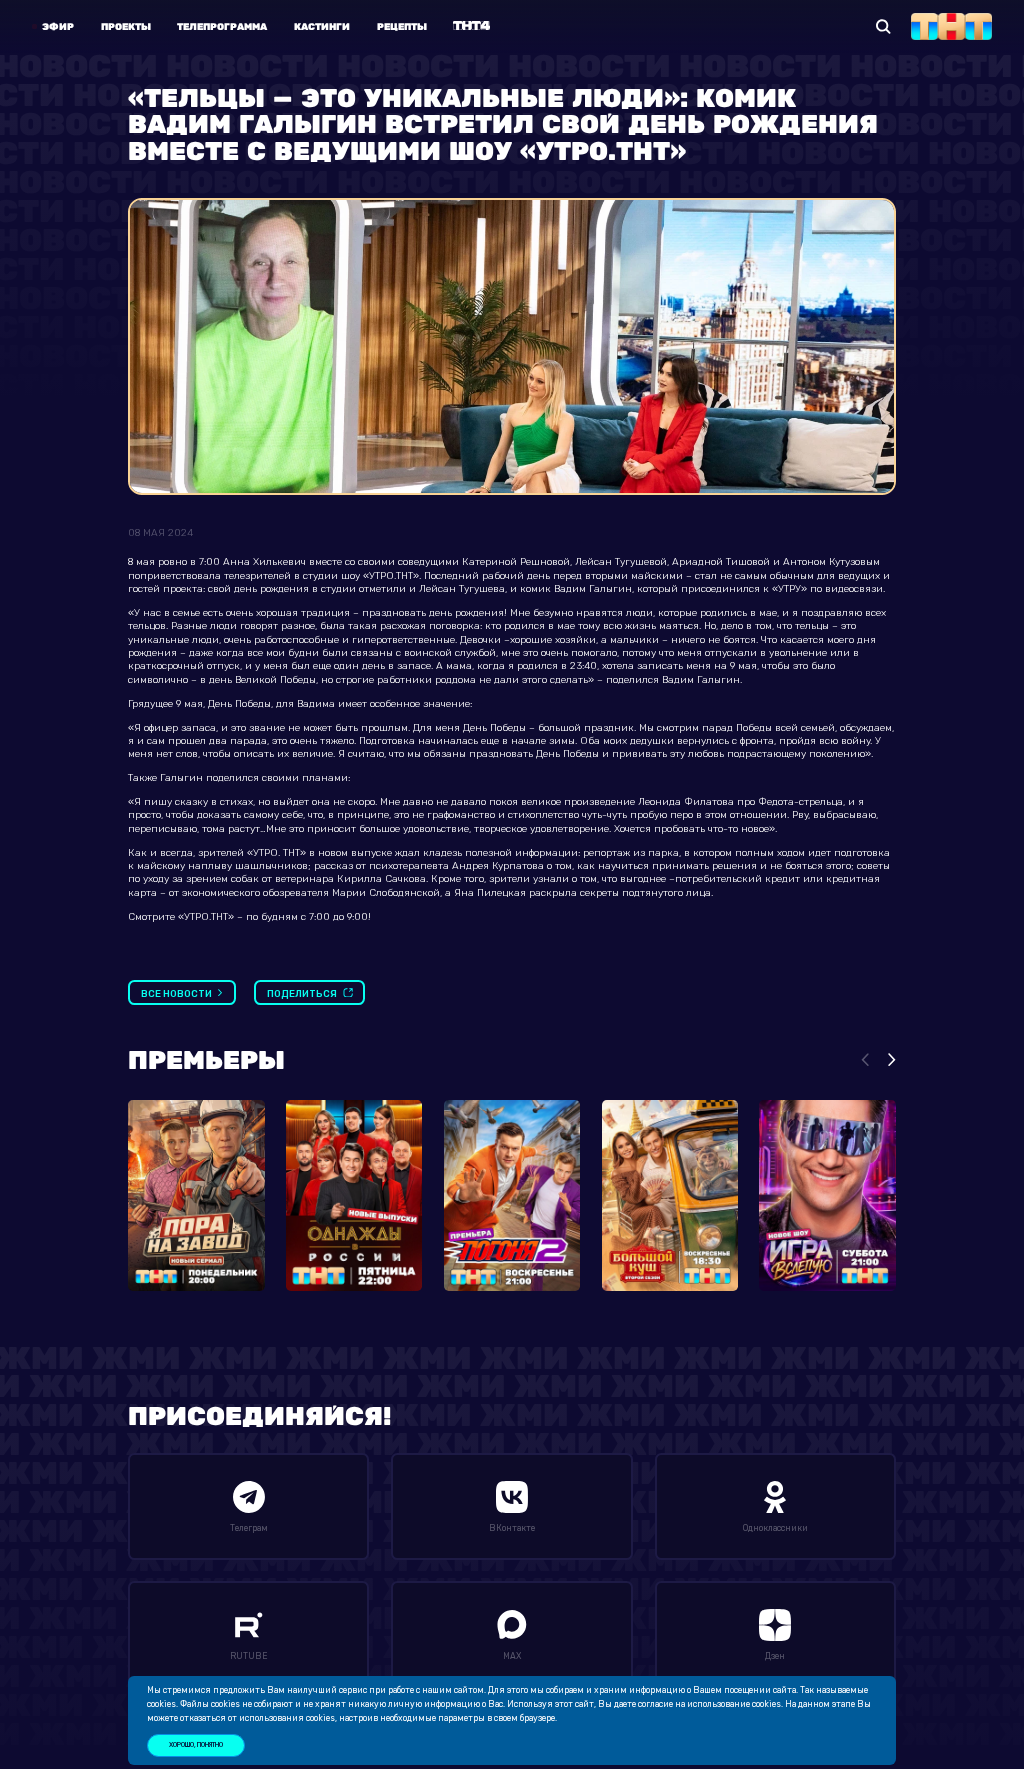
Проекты (126, 26)
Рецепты (402, 26)
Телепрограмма (222, 26)
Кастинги (322, 26)
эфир (58, 26)
